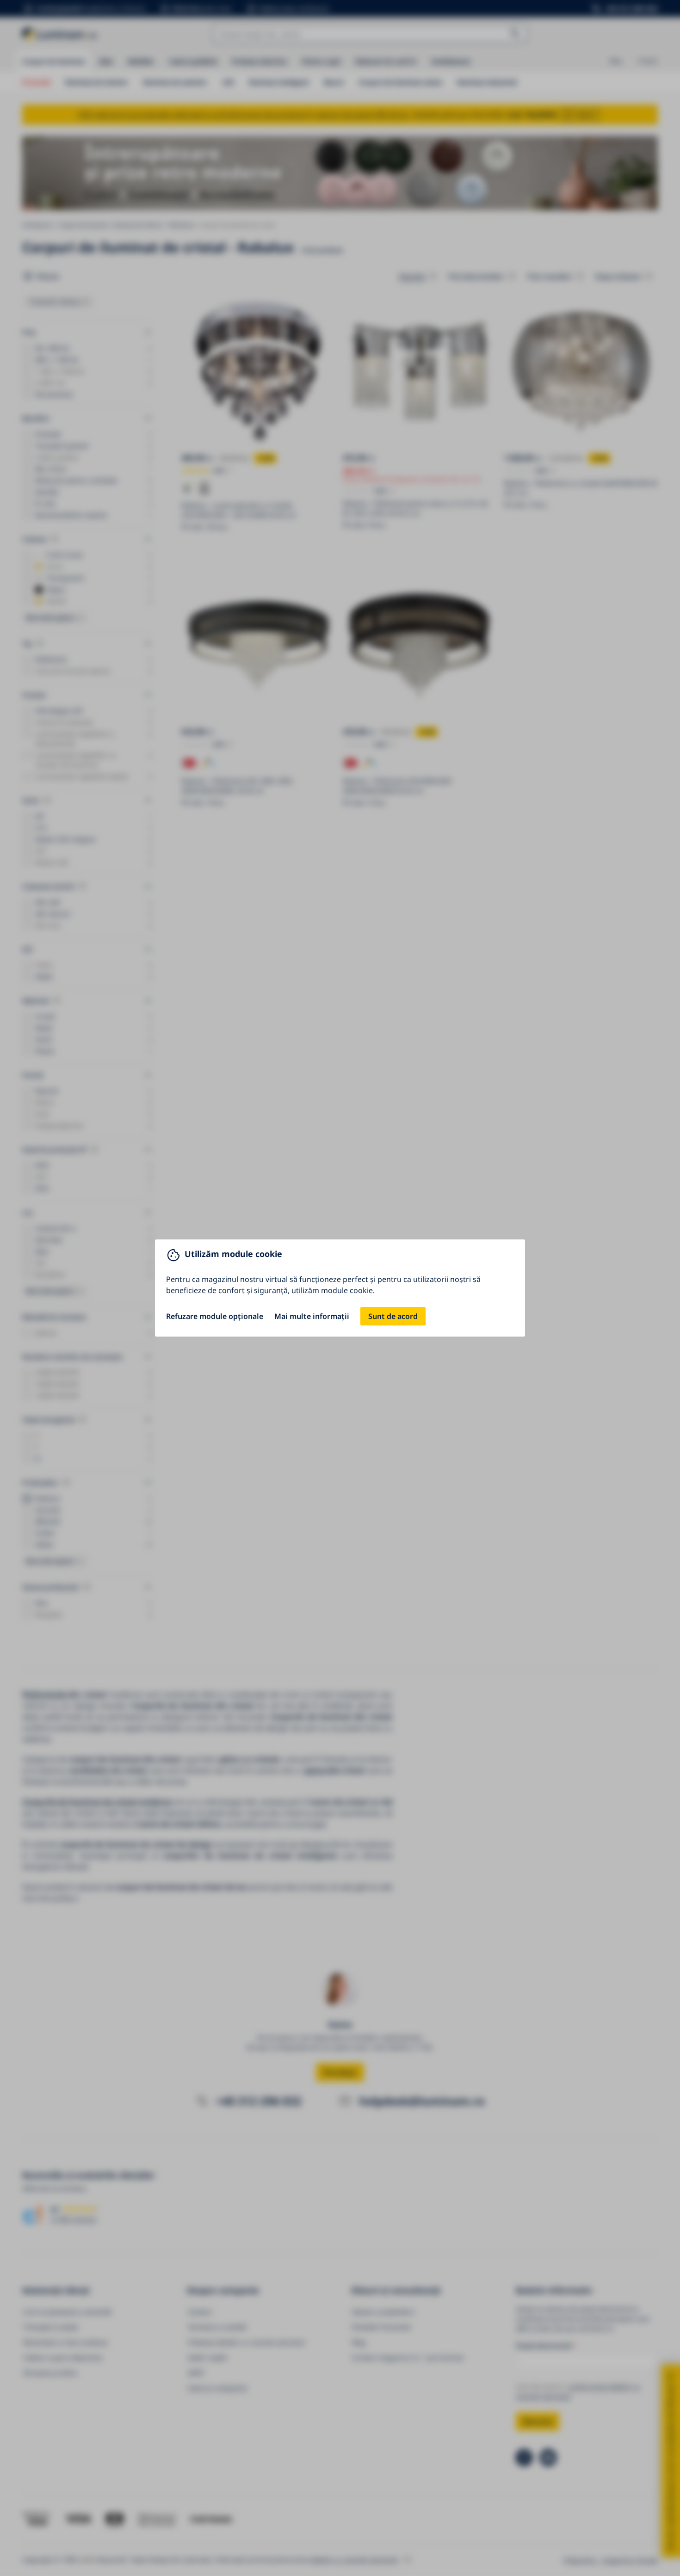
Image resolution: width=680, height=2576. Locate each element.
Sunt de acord (393, 1316)
